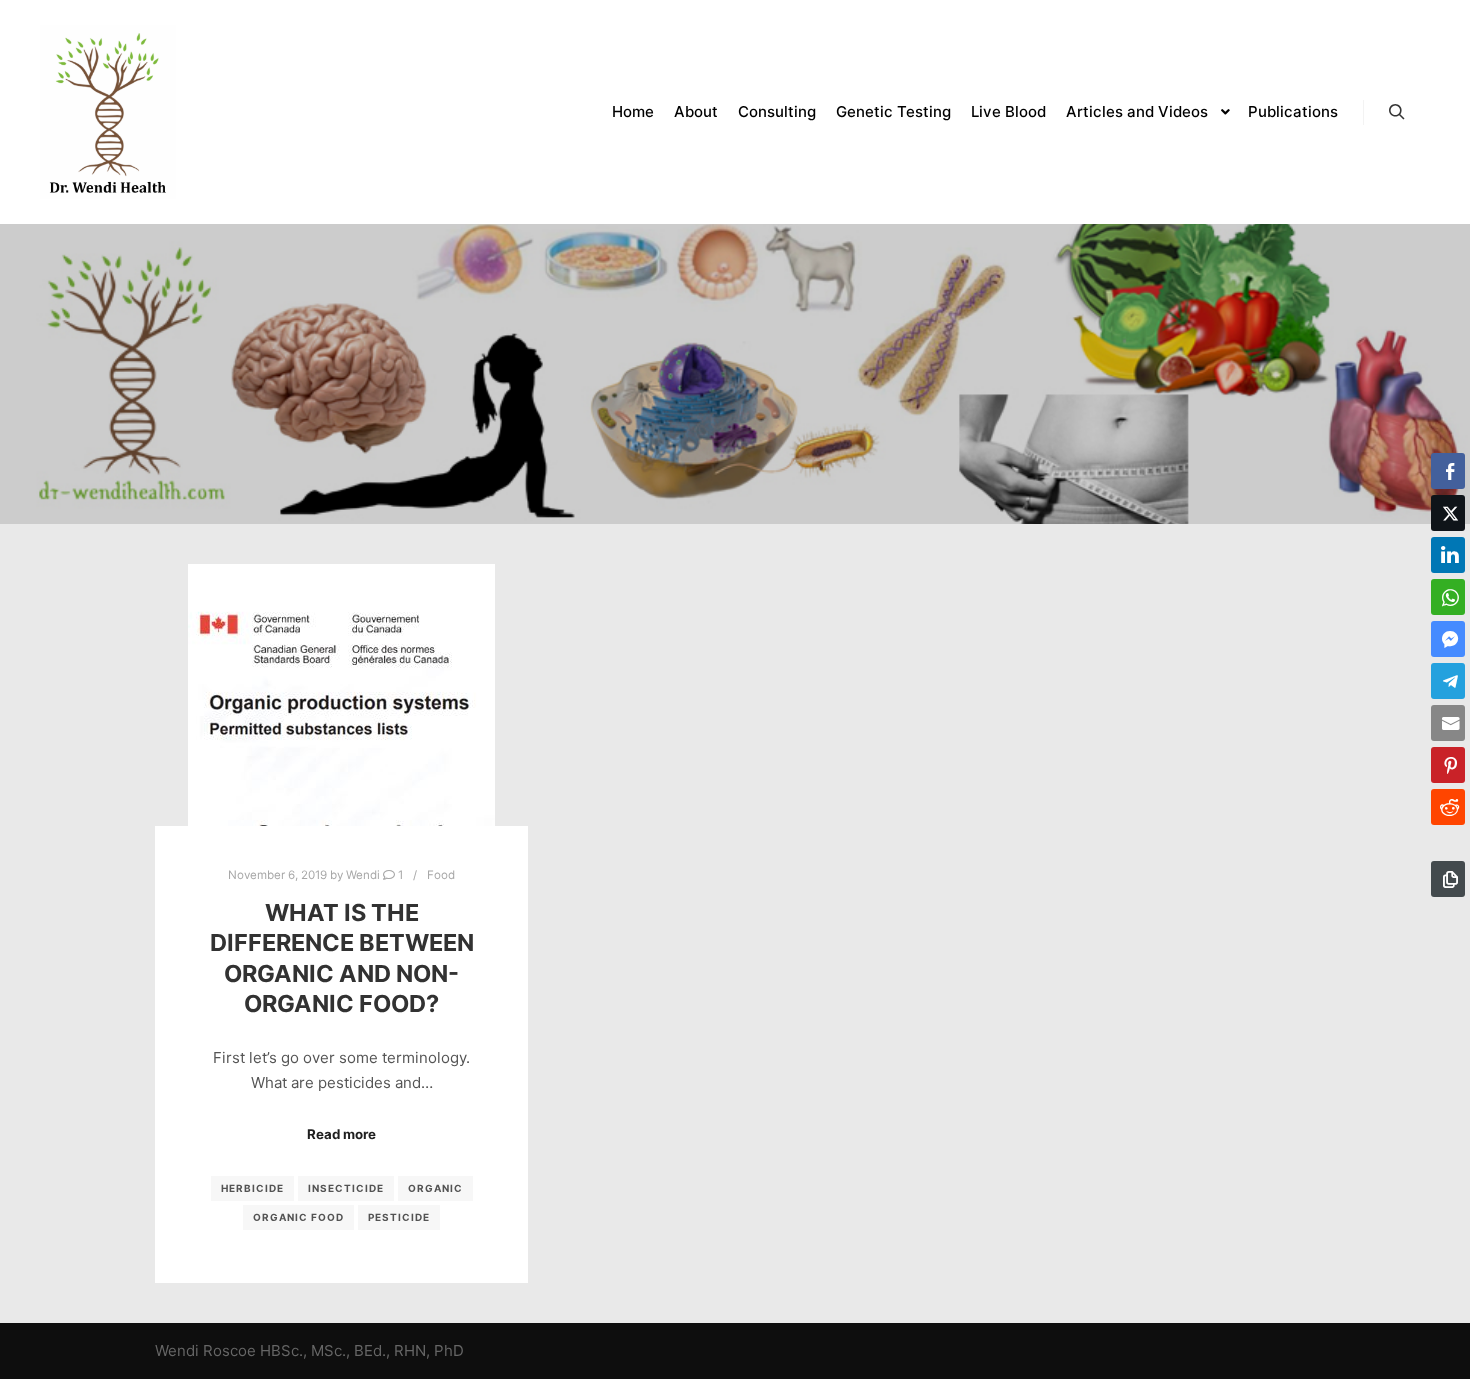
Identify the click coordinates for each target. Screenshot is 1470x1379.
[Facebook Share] (1448, 471)
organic (435, 1188)
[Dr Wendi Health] (108, 112)
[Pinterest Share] (1448, 765)
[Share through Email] (1448, 723)
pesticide (399, 1217)
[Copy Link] (1448, 879)
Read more (341, 1134)
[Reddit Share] (1448, 807)
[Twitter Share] (1448, 513)
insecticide (346, 1188)
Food (441, 875)
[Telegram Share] (1448, 681)
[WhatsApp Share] (1448, 597)
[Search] (1397, 112)
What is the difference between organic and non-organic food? (342, 958)
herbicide (252, 1188)
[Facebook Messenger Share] (1448, 639)
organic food (298, 1217)
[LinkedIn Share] (1448, 555)
